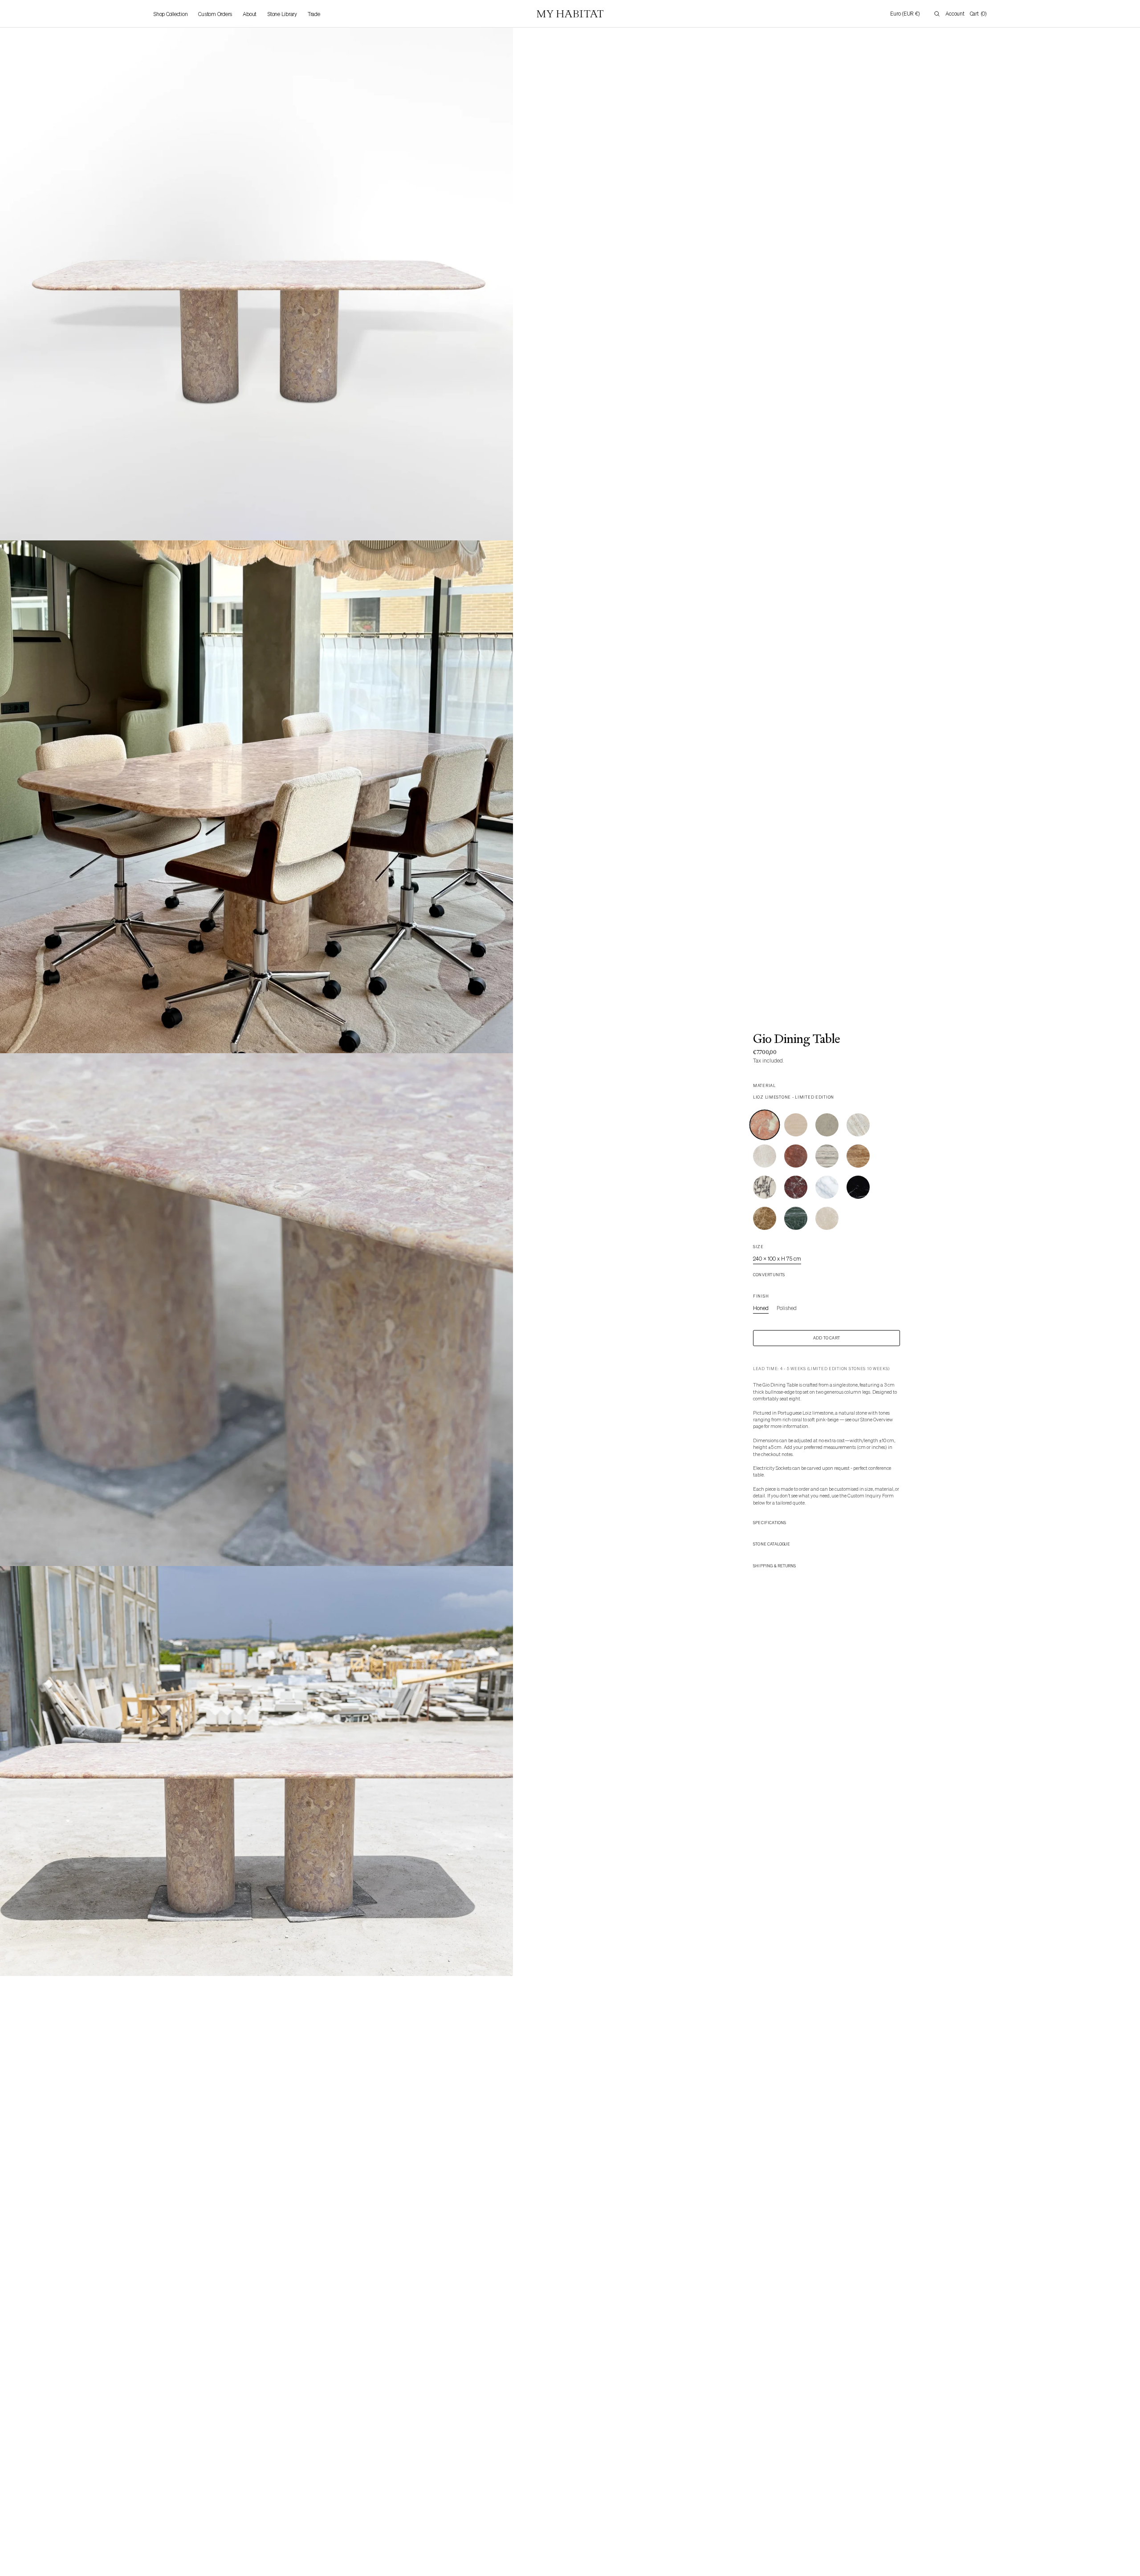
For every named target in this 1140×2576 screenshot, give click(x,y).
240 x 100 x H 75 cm (777, 1259)
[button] (905, 14)
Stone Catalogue (772, 1544)
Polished (787, 1308)
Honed (761, 1308)
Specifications (770, 1523)
